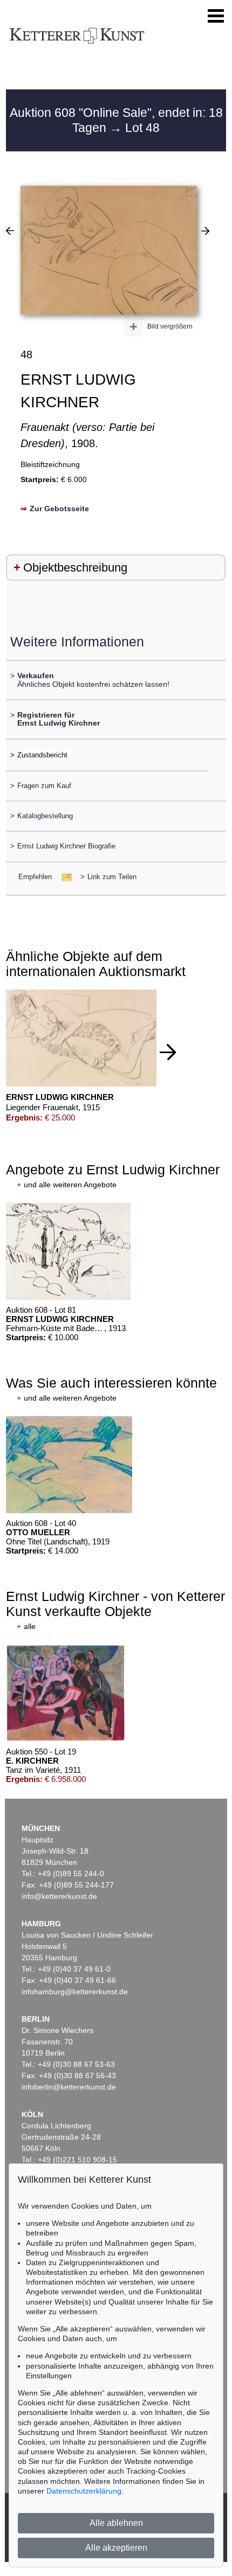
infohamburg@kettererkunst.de (75, 1992)
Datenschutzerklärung (84, 2491)
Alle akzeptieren (116, 2548)
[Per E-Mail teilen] (63, 877)
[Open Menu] (216, 16)
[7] (10, 231)
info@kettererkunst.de (59, 1896)
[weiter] (168, 1052)
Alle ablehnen (116, 2523)
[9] (205, 231)
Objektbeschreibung (75, 568)
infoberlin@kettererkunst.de (69, 2087)
